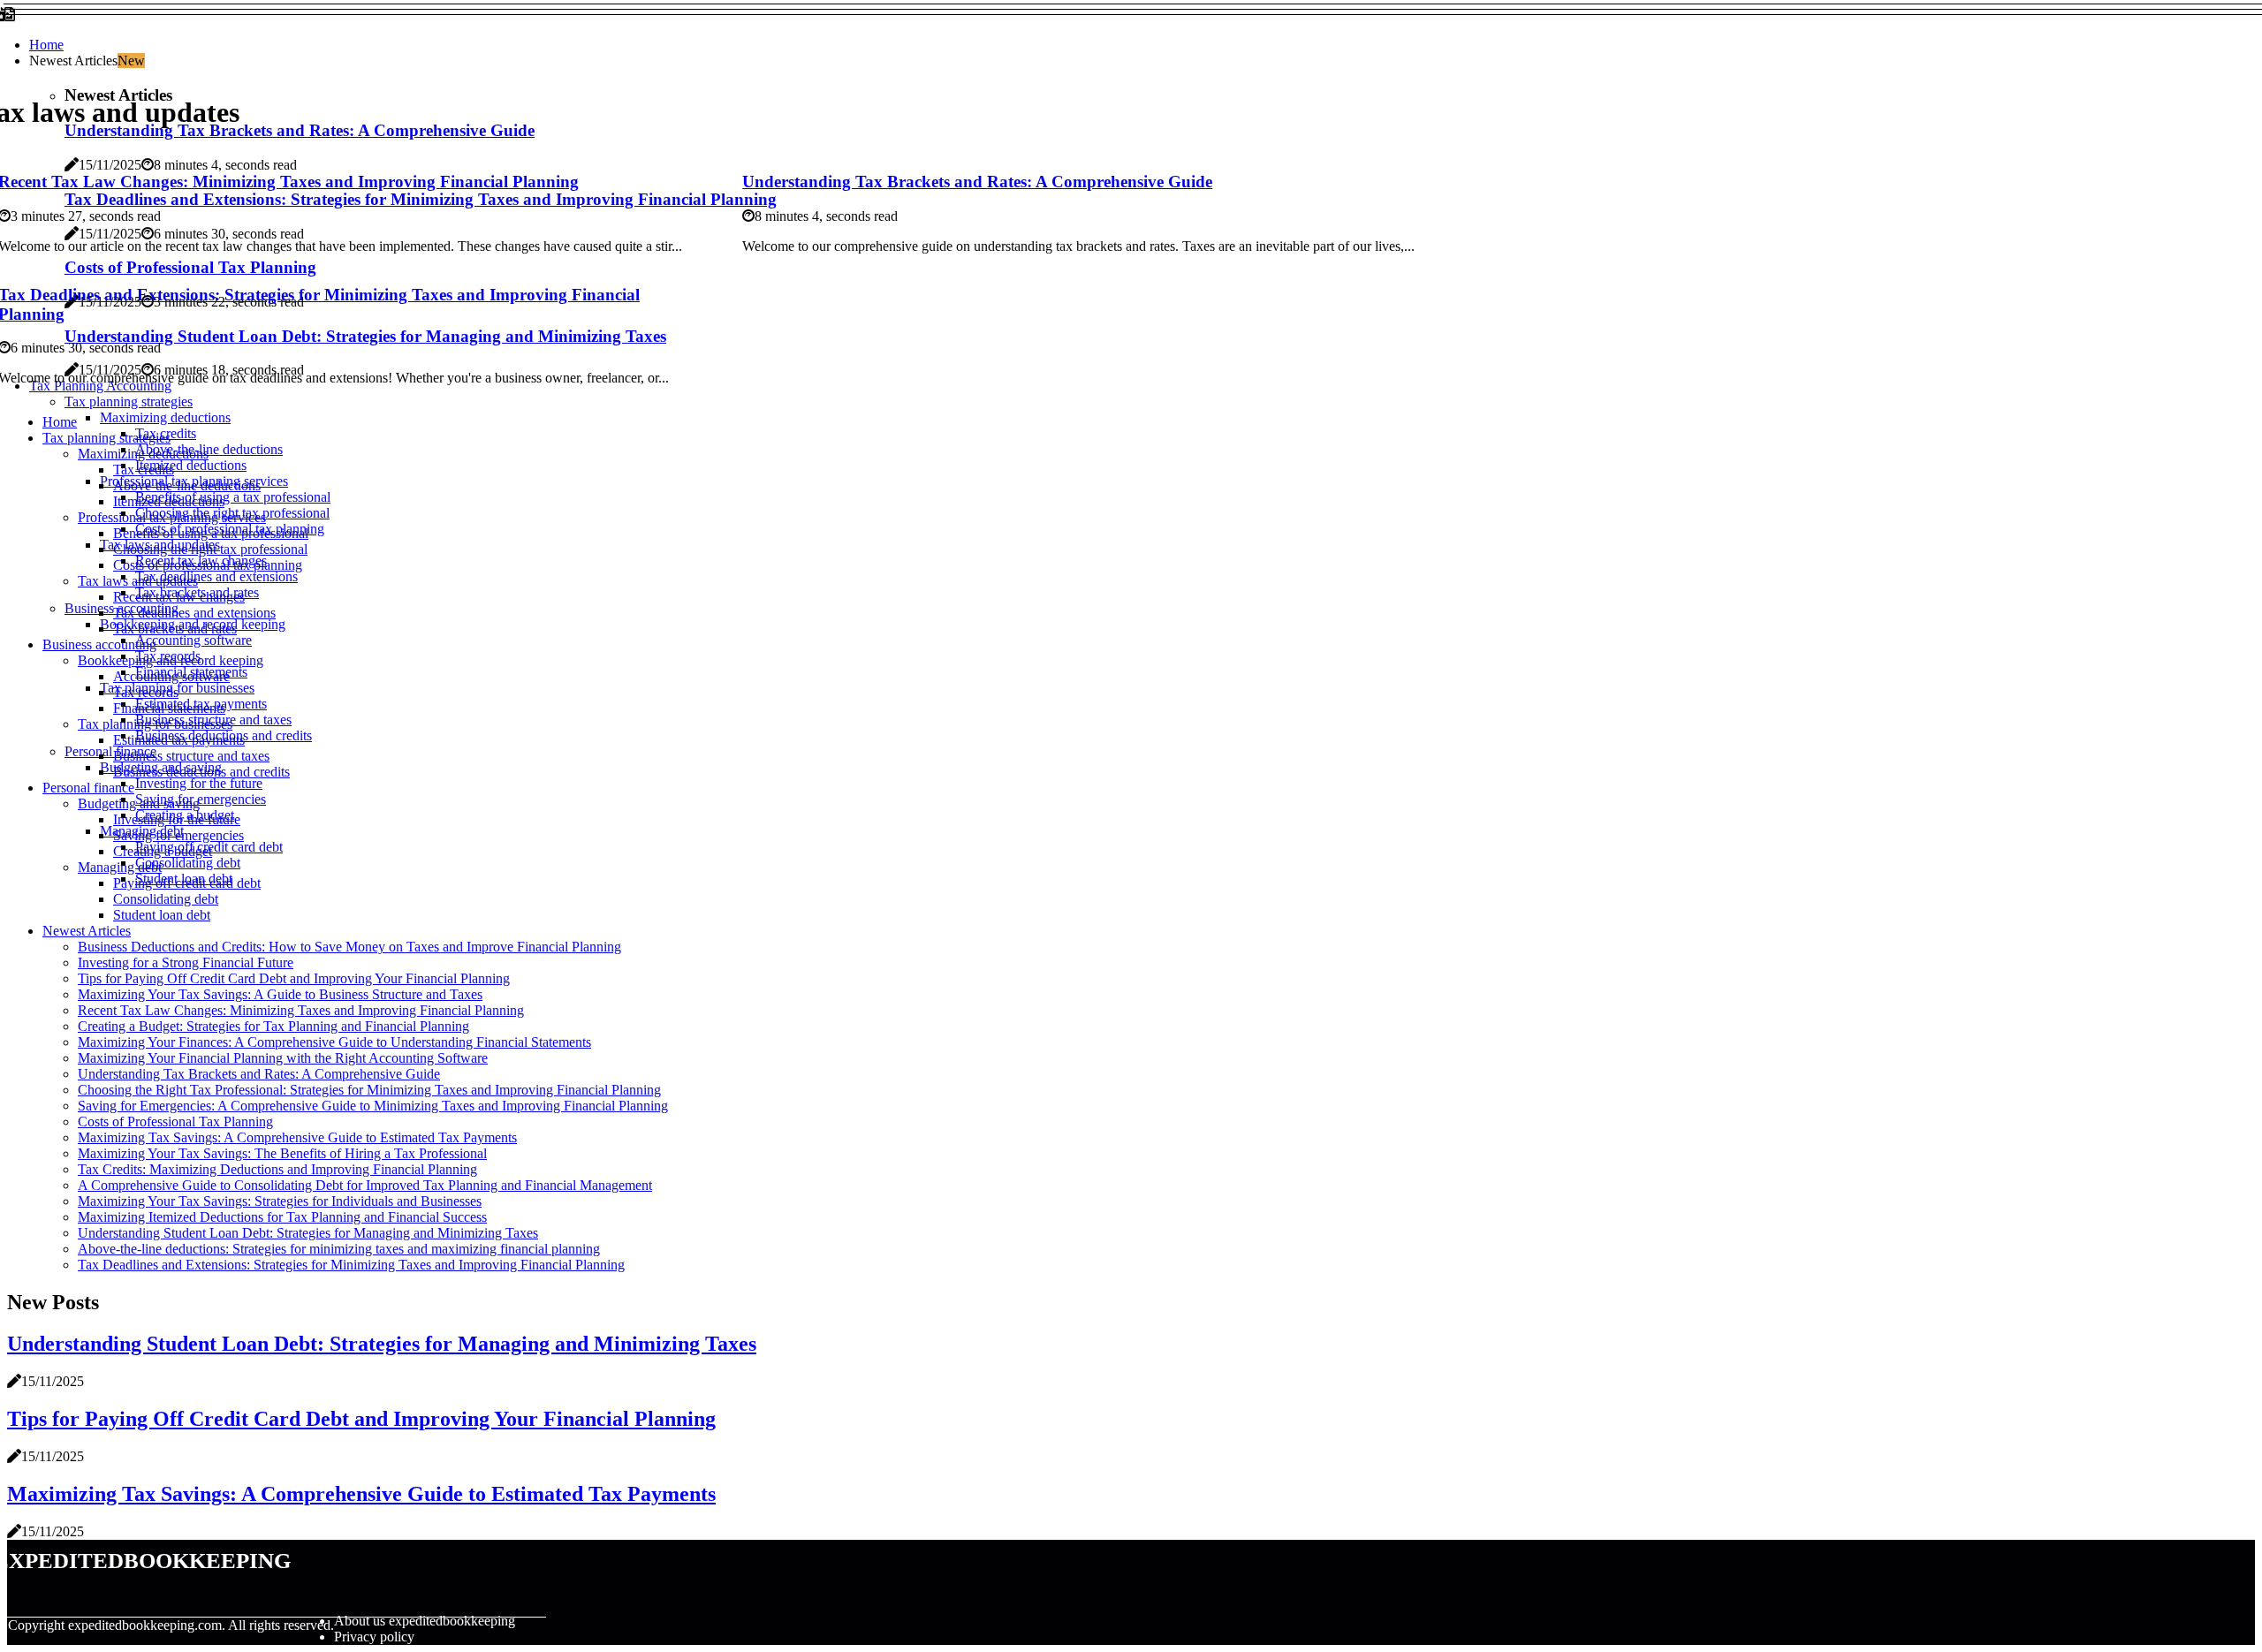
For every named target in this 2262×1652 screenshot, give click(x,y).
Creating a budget (163, 851)
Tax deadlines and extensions (216, 576)
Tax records (146, 692)
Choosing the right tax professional (210, 549)
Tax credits (144, 470)
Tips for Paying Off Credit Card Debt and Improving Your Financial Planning (294, 978)
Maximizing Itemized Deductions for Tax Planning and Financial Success (282, 1217)
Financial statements (169, 708)
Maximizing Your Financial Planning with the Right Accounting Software (283, 1058)
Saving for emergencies (201, 799)
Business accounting (99, 644)
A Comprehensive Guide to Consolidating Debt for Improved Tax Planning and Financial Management (365, 1185)
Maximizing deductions (165, 417)
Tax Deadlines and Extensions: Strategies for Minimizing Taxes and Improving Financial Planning (351, 1265)
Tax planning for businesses (155, 724)
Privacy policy (374, 1637)
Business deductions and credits (201, 772)
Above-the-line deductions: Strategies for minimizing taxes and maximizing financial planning (339, 1249)
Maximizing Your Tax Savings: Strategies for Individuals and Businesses (280, 1201)
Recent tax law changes (179, 597)
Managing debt (120, 867)
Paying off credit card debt (187, 883)
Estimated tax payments (179, 740)
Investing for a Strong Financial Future (186, 962)
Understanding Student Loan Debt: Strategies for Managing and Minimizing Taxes (308, 1233)
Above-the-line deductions (209, 449)
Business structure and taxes (191, 756)
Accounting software (194, 640)
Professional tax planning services (172, 517)
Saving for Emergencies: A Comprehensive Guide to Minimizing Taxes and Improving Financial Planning (373, 1106)
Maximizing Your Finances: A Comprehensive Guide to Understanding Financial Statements (334, 1042)
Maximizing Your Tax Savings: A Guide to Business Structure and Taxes (280, 994)
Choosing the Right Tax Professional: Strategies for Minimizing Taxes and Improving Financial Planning (369, 1090)
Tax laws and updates (138, 581)
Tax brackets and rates (175, 629)
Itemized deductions (191, 465)
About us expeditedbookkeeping (425, 1621)
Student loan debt (162, 915)
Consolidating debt (188, 863)
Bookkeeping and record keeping (171, 660)
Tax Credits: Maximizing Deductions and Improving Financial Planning (277, 1169)
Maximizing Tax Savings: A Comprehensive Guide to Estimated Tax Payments (297, 1137)
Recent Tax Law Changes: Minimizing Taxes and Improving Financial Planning (301, 1010)
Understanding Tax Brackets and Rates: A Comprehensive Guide (977, 182)
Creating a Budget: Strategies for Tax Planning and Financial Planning (273, 1026)
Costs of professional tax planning (208, 565)
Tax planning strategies (129, 402)
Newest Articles (87, 931)
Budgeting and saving (139, 803)
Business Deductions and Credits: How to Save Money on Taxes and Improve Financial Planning (349, 947)
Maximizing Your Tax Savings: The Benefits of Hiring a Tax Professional (282, 1153)
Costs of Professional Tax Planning (175, 1122)
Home (46, 45)
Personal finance (110, 751)
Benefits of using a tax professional (233, 497)
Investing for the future (199, 783)
